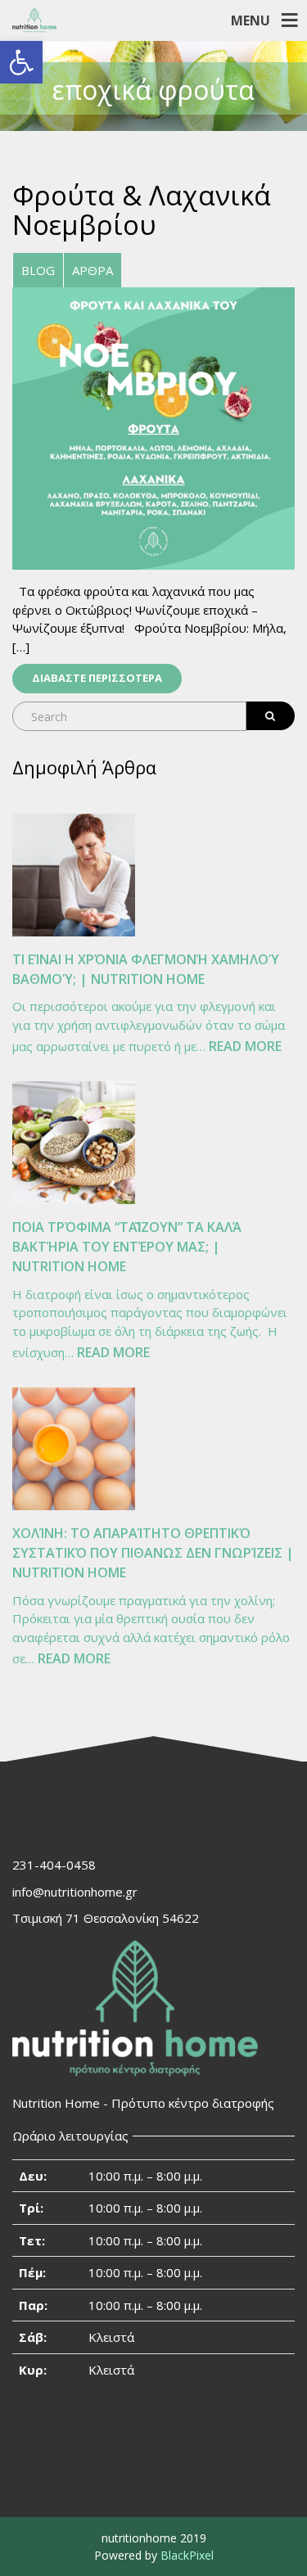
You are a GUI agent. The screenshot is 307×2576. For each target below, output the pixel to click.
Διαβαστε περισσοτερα (97, 678)
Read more (245, 1047)
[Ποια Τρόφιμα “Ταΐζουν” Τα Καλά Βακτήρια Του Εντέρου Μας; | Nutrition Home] (74, 1143)
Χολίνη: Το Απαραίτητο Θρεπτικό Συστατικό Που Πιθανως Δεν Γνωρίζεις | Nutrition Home (153, 1553)
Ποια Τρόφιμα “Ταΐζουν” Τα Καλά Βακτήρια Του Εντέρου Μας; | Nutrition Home (127, 1247)
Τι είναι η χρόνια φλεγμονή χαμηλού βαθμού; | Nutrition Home (146, 969)
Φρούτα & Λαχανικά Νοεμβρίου (142, 210)
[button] (21, 62)
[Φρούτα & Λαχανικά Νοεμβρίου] (153, 427)
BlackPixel (187, 2555)
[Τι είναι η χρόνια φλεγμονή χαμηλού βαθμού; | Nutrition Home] (74, 875)
